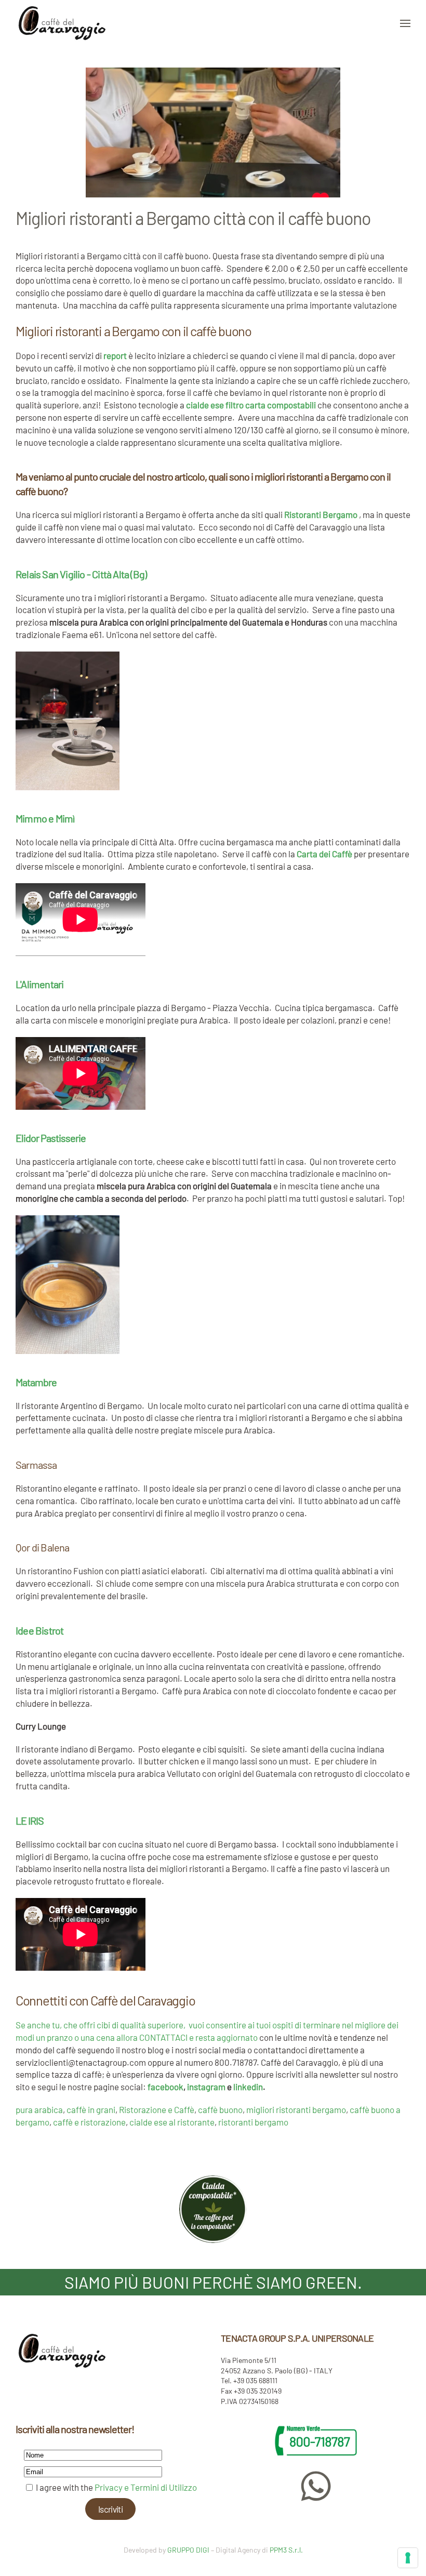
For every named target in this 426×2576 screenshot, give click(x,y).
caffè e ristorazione (89, 2122)
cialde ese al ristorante (172, 2122)
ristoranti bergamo (253, 2122)
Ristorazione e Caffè (157, 2109)
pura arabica (39, 2109)
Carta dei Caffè (324, 854)
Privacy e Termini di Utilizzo (146, 2487)
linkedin (248, 2087)
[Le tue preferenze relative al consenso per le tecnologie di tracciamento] (408, 2558)
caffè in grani (91, 2109)
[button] (405, 23)
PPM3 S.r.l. (286, 2550)
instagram (206, 2087)
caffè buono (220, 2109)
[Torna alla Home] (62, 23)
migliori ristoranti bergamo (296, 2109)
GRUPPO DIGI (188, 2550)
